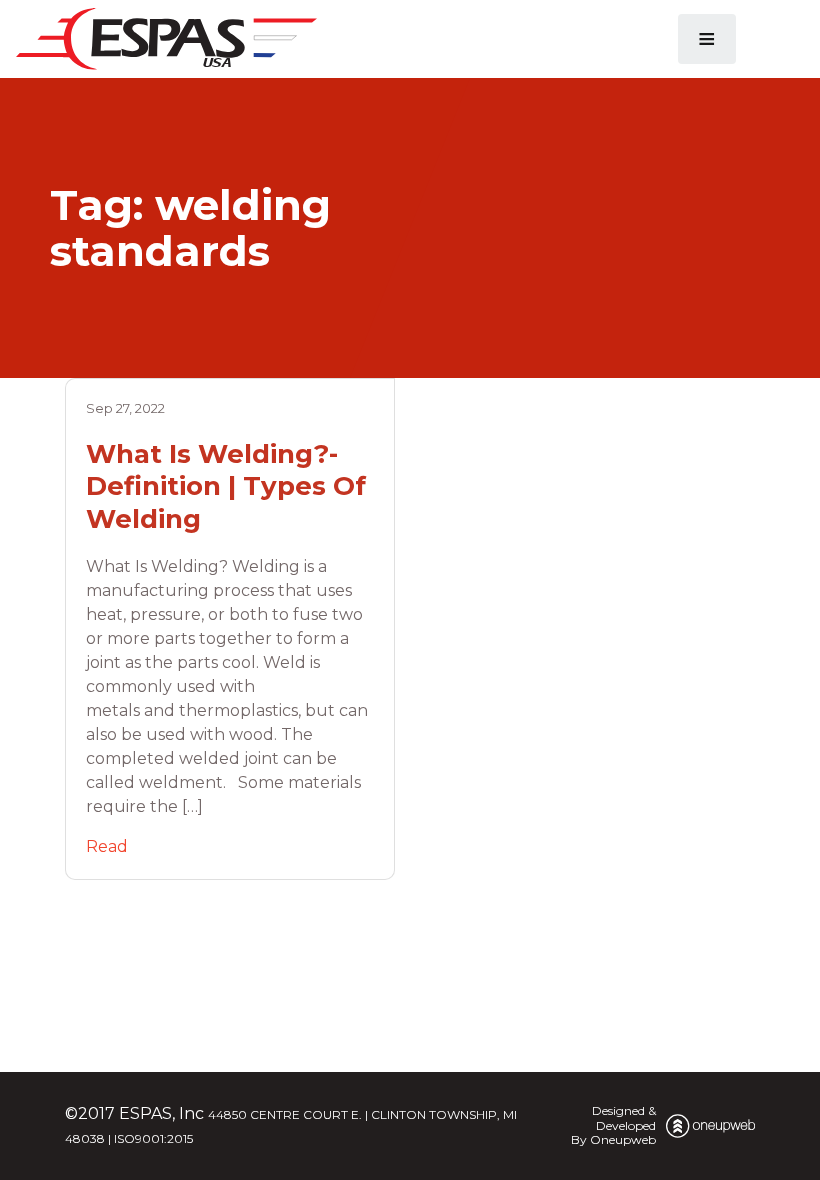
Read (107, 846)
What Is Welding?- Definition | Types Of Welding (226, 486)
